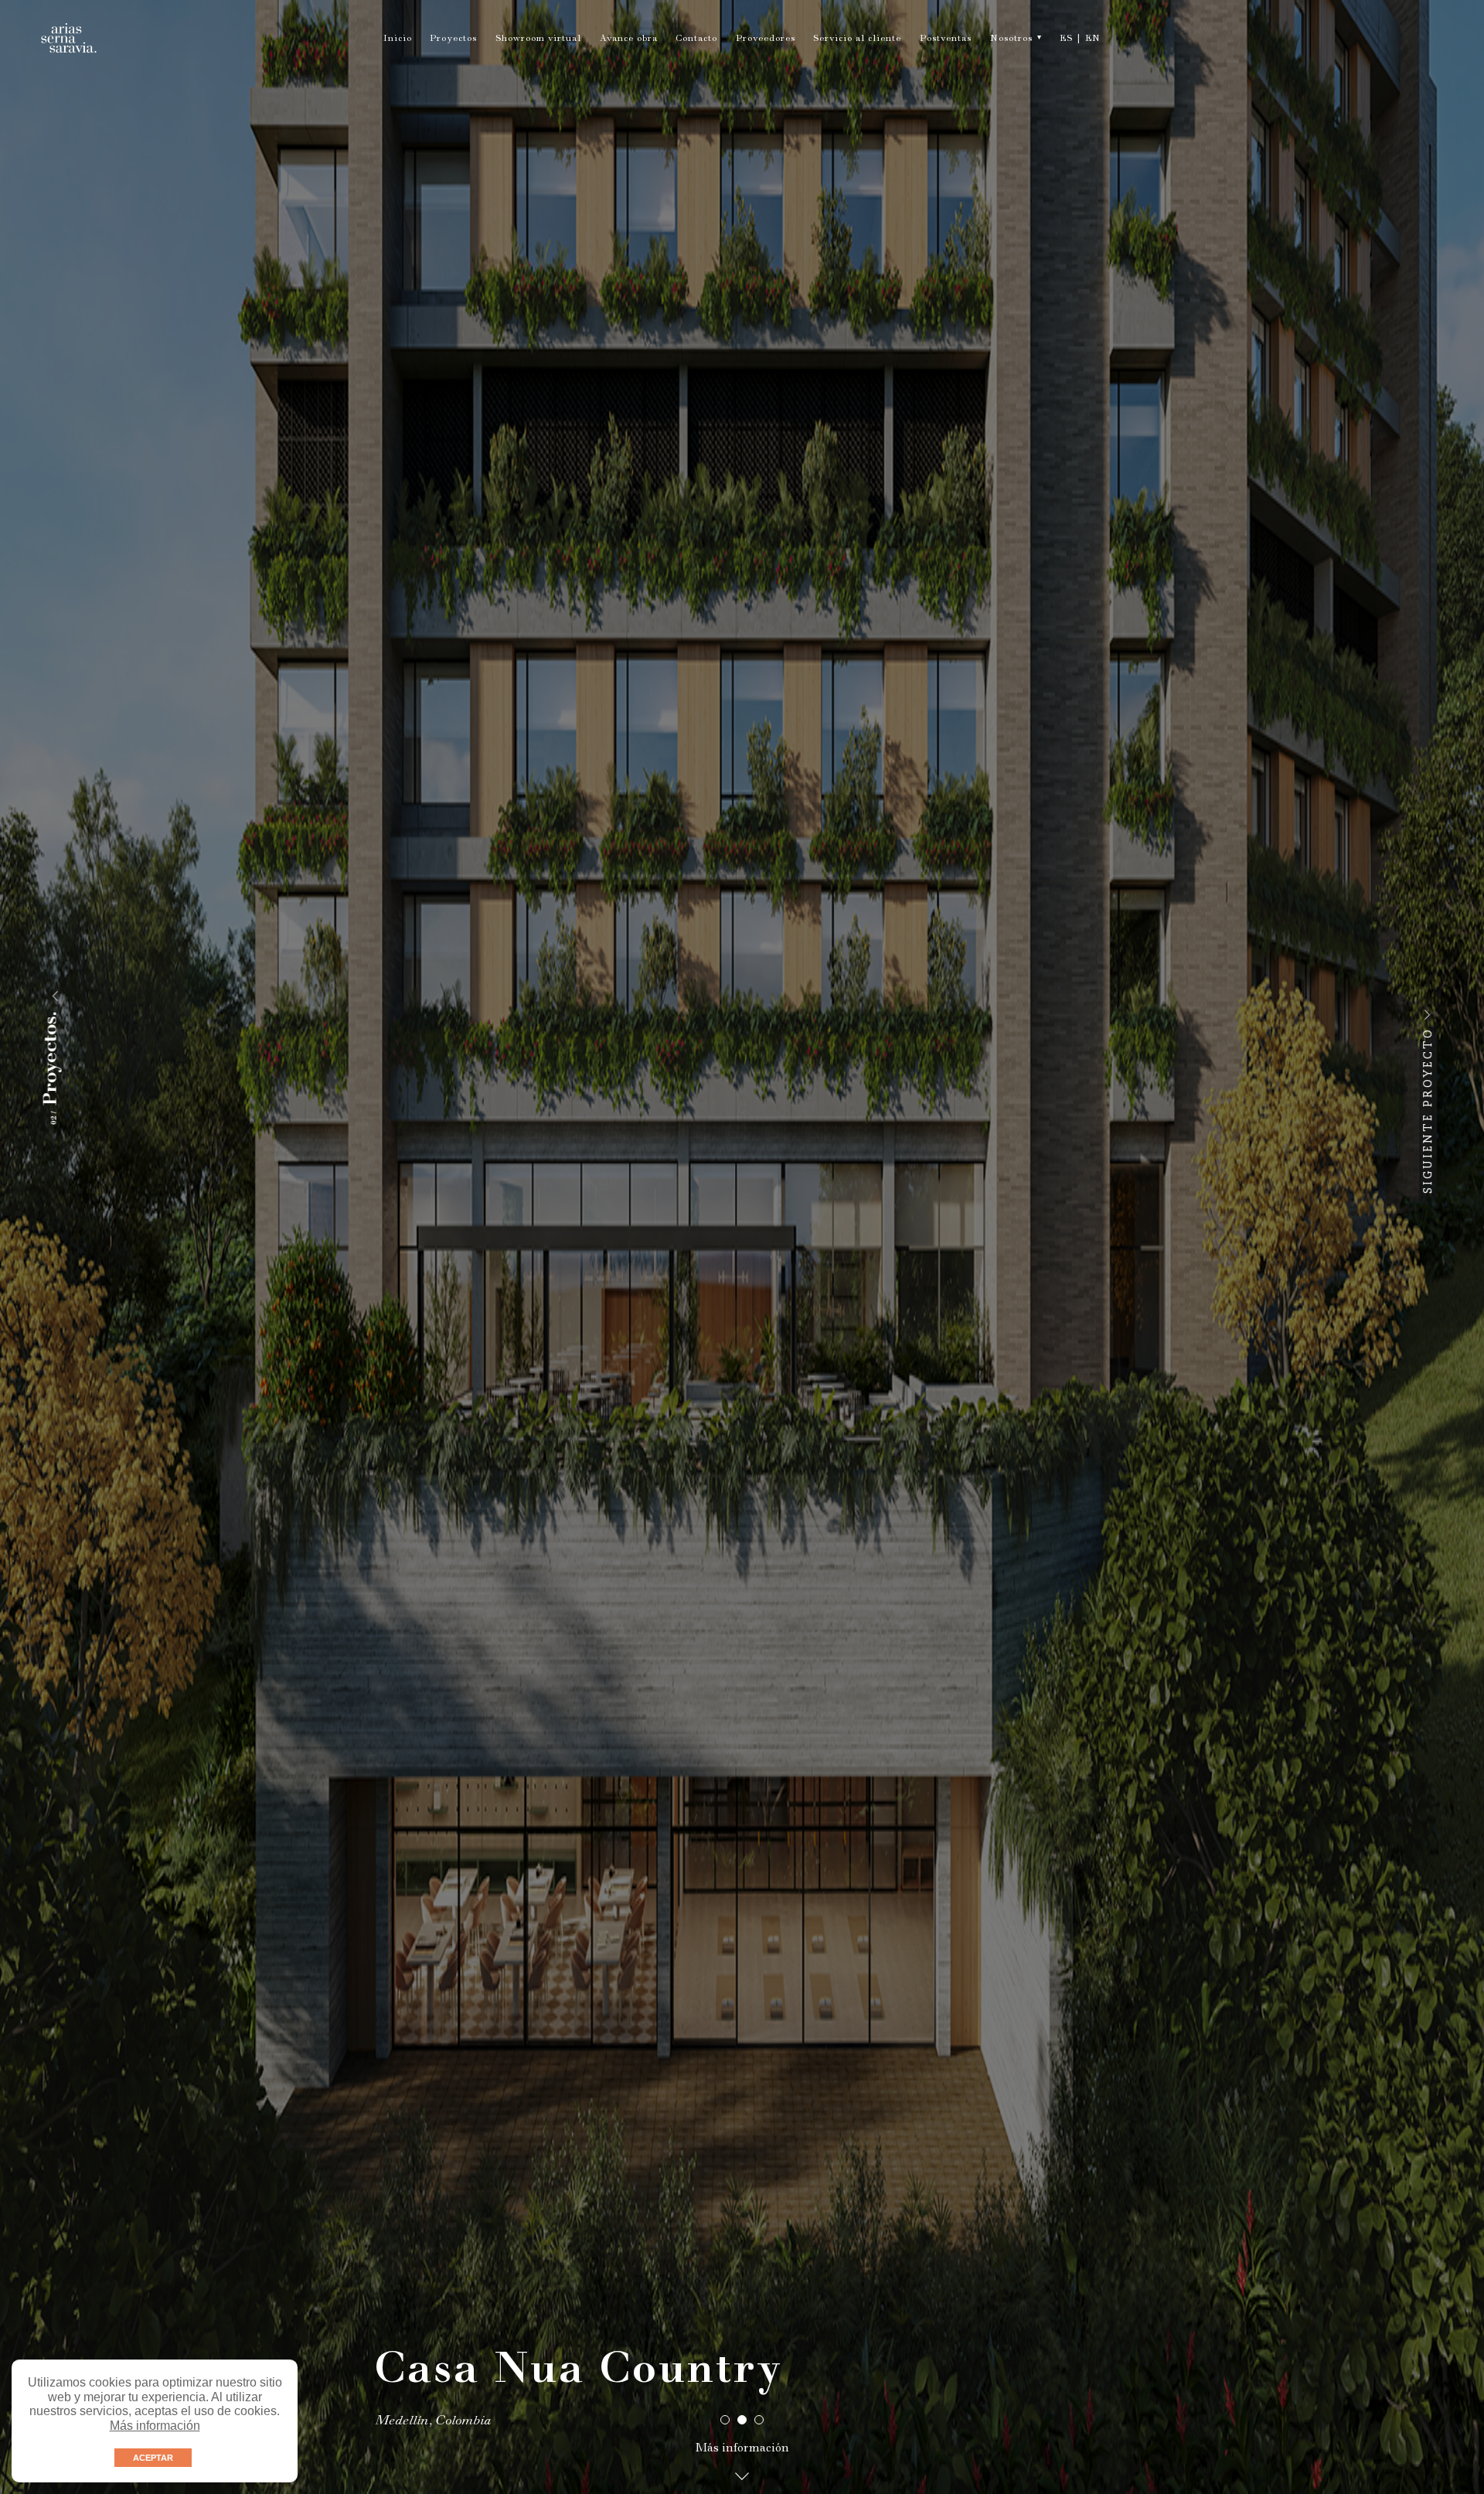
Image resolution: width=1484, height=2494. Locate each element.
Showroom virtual (538, 39)
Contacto (696, 39)
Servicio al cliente (857, 39)
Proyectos (453, 39)
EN (1093, 39)
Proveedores (766, 39)
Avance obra (629, 39)
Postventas (946, 39)
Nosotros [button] (1011, 39)
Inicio (398, 39)
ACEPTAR (153, 2458)
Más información (155, 2426)
